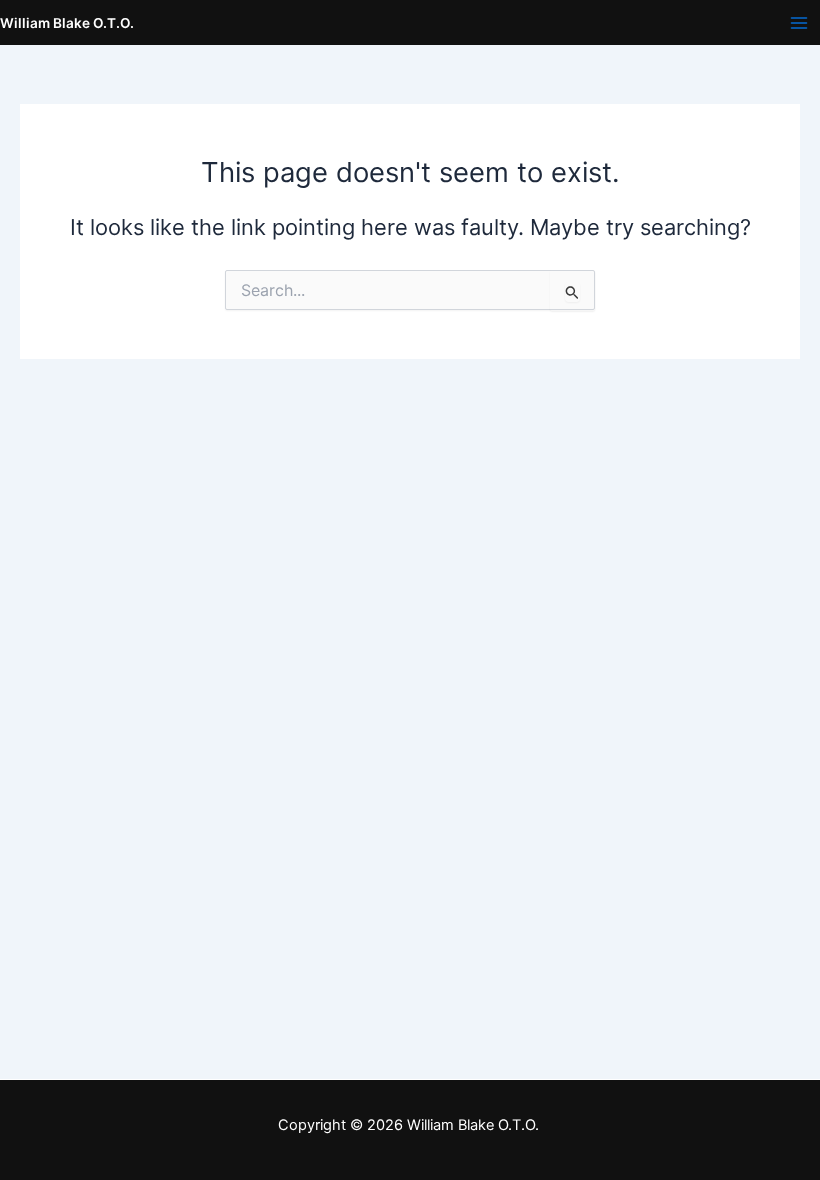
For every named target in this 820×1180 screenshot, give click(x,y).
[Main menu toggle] (799, 23)
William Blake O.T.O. (67, 23)
